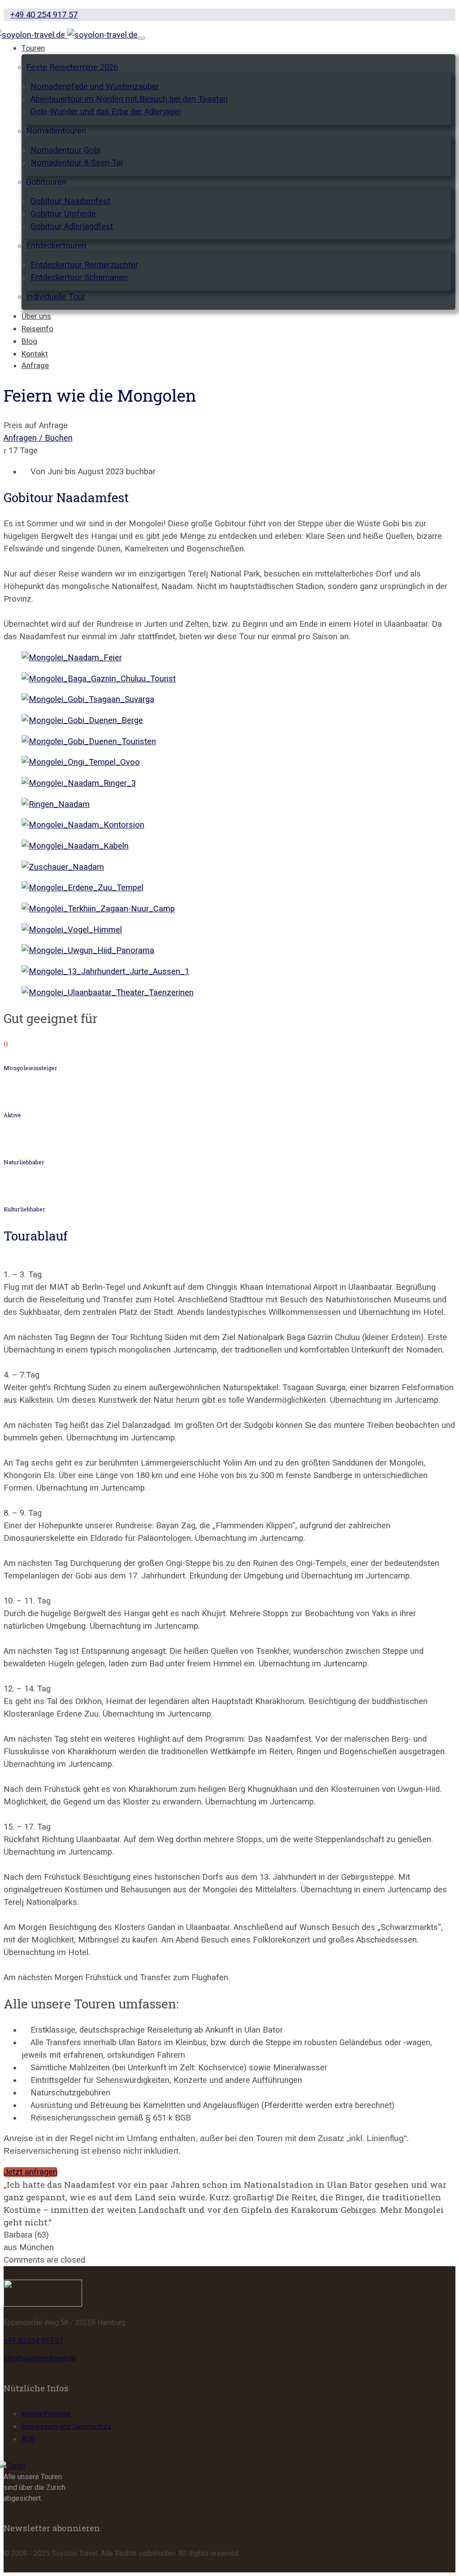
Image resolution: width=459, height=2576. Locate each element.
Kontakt (35, 354)
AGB (28, 2439)
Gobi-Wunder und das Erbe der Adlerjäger (106, 112)
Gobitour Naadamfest (70, 201)
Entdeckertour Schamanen (79, 278)
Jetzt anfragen (30, 2172)
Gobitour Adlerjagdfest (72, 226)
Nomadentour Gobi (65, 150)
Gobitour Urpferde (63, 214)
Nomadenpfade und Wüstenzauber (95, 87)
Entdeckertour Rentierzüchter (84, 265)
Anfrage (35, 365)
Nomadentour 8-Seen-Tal (77, 163)
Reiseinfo (37, 329)
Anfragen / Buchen (38, 438)
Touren (33, 48)
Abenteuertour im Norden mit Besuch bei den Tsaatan (129, 99)
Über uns (36, 316)
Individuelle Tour (56, 297)
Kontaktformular (46, 2414)
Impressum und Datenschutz (67, 2426)
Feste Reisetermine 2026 (72, 67)
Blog (29, 341)
